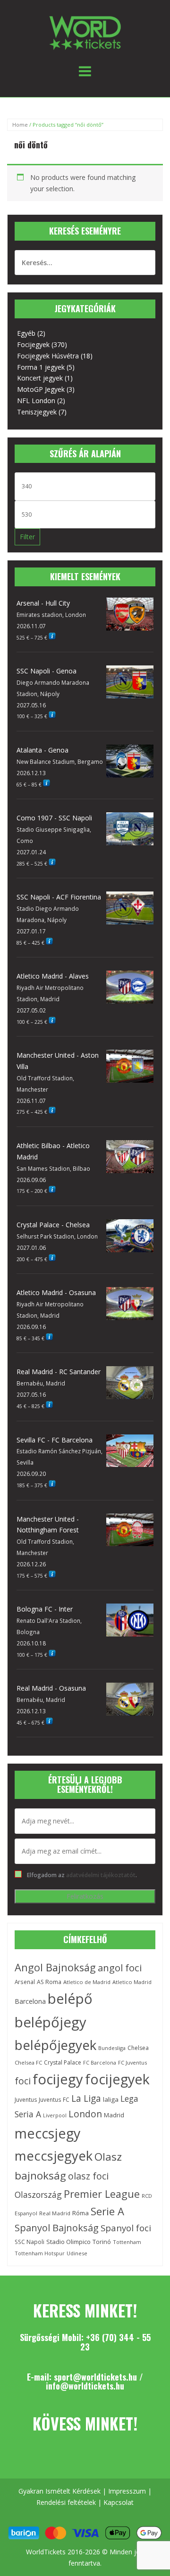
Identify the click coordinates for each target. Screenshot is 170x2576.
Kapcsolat (119, 2502)
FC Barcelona (100, 2063)
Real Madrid (55, 2213)
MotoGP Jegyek (41, 389)
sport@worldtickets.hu (95, 2377)
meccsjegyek (54, 2156)
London (85, 2114)
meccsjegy (47, 2133)
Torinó (102, 2242)
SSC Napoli (30, 2242)
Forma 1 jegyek (41, 367)
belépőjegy (51, 2022)
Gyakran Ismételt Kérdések (59, 2491)
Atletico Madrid (132, 1982)
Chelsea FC (28, 2062)
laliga (111, 2099)
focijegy (58, 2079)
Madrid (114, 2115)
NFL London (36, 401)
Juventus (26, 2100)
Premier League (102, 2194)
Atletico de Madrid (87, 1982)
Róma (81, 2213)
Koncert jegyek (40, 378)
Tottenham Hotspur (40, 2253)
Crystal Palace (63, 2062)
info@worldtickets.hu (85, 2386)
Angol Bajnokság (55, 1967)
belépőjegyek (55, 2045)
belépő (70, 1999)
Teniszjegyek (37, 412)
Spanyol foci (126, 2228)
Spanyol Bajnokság (57, 2228)
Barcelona (30, 2001)
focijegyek (117, 2079)
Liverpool (55, 2115)
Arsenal (25, 1982)
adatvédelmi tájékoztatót (101, 1875)
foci (23, 2081)
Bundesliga (112, 2048)
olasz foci (88, 2176)
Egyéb (26, 333)
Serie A (107, 2211)
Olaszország (38, 2195)
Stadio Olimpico (68, 2242)
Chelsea (138, 2048)
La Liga (86, 2098)
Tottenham (127, 2242)
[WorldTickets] (85, 32)
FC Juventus (132, 2062)
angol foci (120, 1968)
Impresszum (127, 2491)
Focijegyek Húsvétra (48, 356)
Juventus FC (54, 2099)
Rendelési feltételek (66, 2502)
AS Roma (49, 1982)
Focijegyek (33, 344)
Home (20, 125)
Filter (27, 537)
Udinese (77, 2253)
